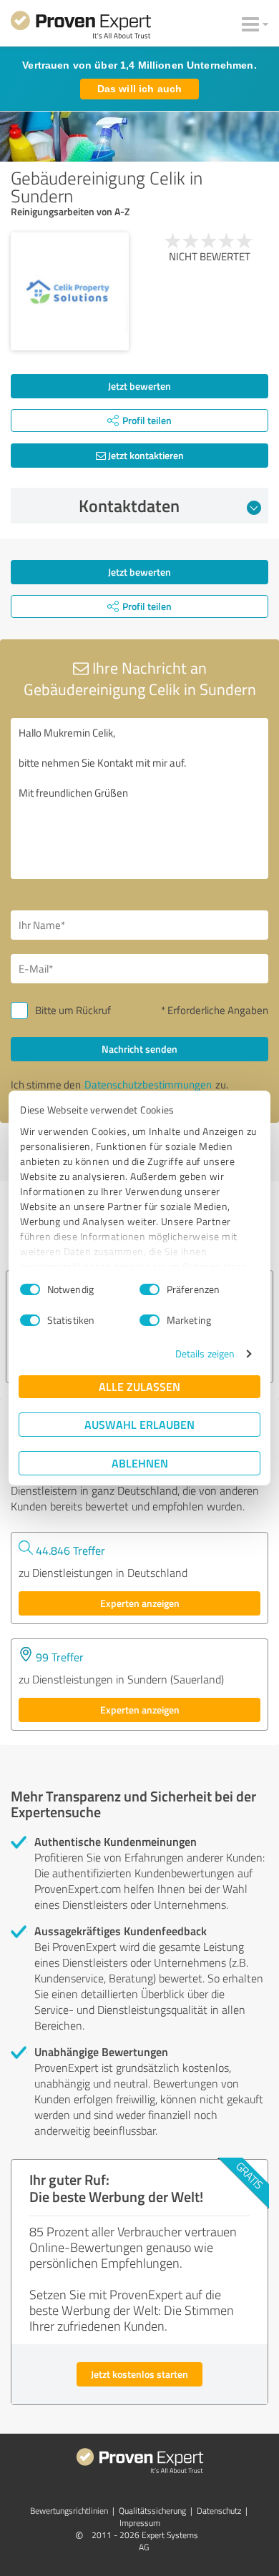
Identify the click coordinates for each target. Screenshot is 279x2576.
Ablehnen (140, 1463)
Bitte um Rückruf (73, 1010)
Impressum (140, 2523)
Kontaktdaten (129, 506)
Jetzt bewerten (139, 386)
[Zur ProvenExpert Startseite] (81, 27)
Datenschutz (219, 2511)
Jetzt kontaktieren (145, 455)
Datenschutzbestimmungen (148, 1085)
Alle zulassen (139, 1386)
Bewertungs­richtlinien (69, 2511)
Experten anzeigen (140, 1603)
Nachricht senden (139, 1049)
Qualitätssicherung (152, 2511)
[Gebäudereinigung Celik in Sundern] (70, 291)
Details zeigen (205, 1353)
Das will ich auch (139, 89)
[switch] (150, 1289)
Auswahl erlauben (139, 1424)
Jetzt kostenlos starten (139, 2374)
